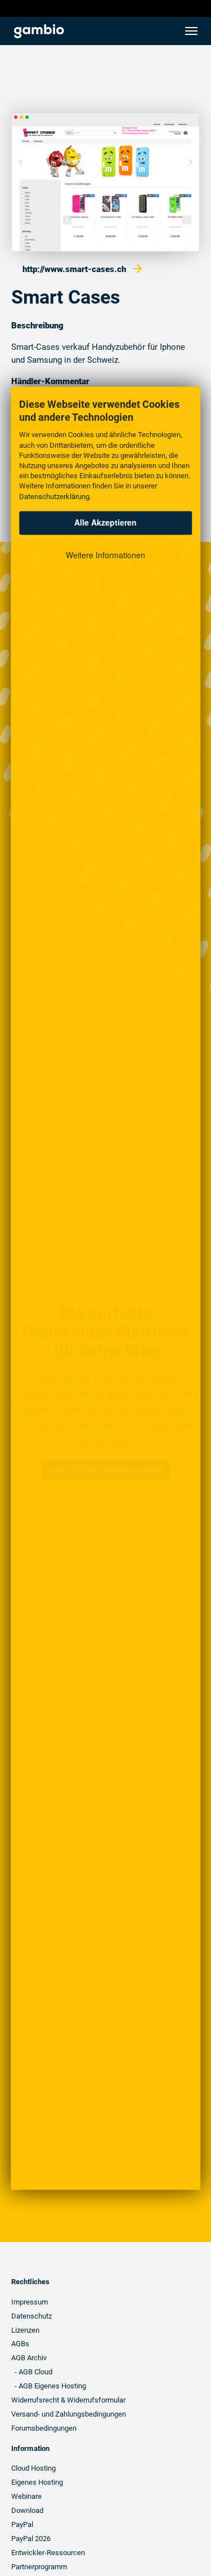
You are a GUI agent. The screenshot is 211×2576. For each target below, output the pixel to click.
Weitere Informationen (105, 555)
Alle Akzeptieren (105, 523)
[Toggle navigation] (191, 31)
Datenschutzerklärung (54, 497)
